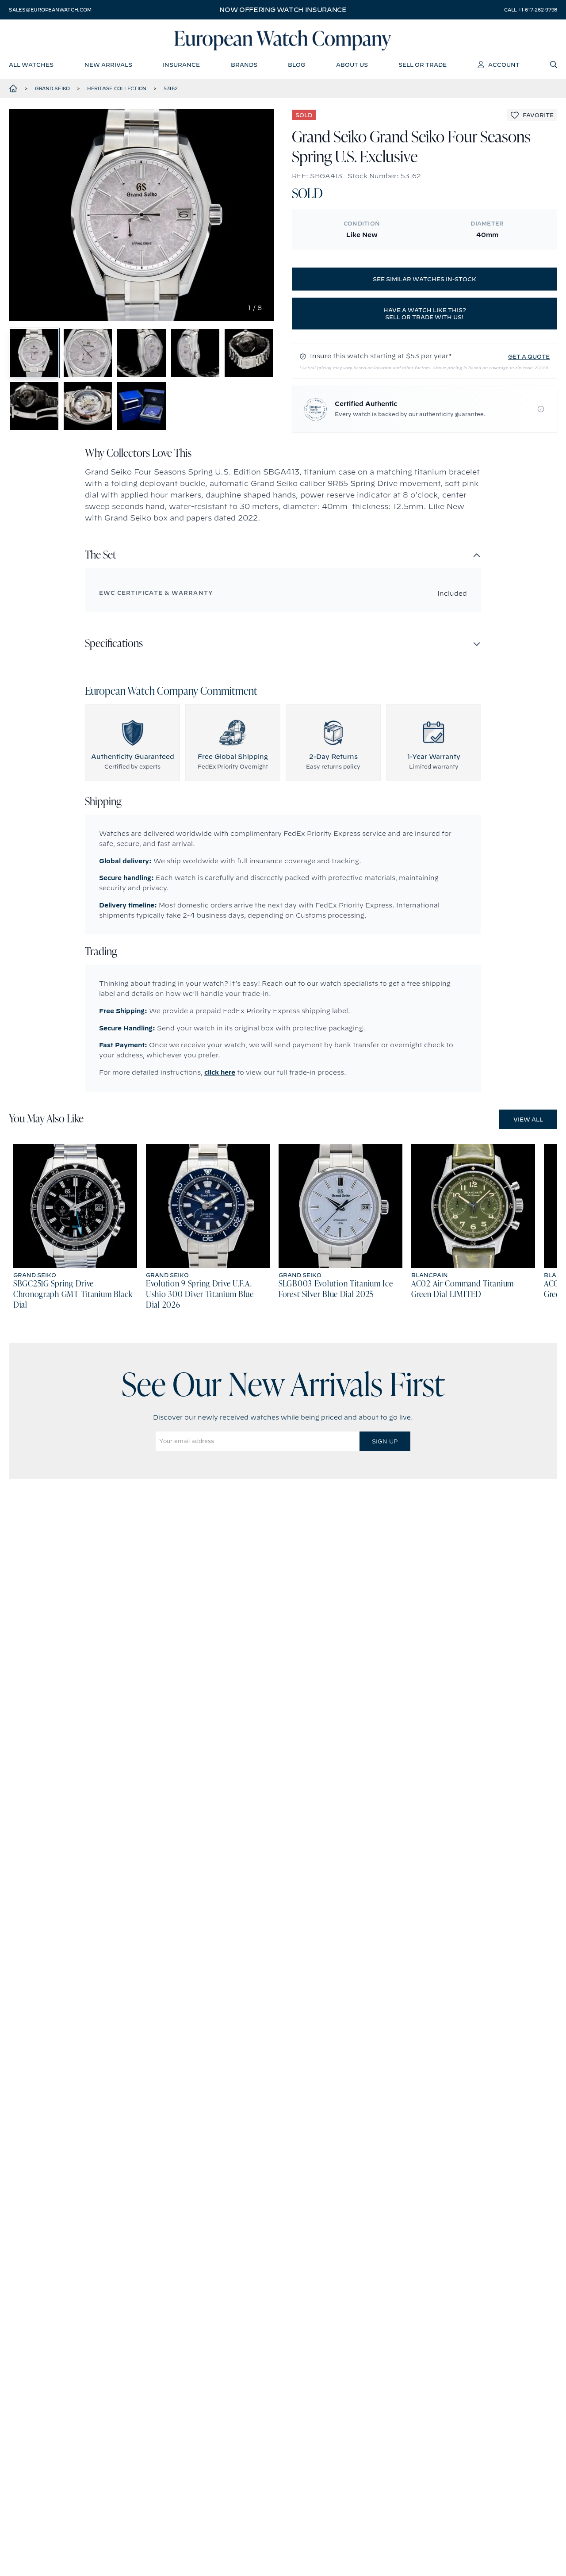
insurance (181, 65)
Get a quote (529, 356)
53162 (171, 88)
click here (220, 1072)
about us (352, 65)
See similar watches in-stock (424, 279)
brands (244, 65)
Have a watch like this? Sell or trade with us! (425, 314)
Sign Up (385, 1441)
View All (528, 1119)
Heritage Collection (117, 88)
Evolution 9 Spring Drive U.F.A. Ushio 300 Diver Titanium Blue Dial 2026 (200, 1295)
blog (296, 65)
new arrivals (108, 65)
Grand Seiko (52, 88)
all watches (31, 65)
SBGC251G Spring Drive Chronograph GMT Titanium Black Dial (73, 1295)
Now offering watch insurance (283, 10)
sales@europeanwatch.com (50, 10)
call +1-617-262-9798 (531, 10)
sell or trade (423, 65)
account (504, 65)
